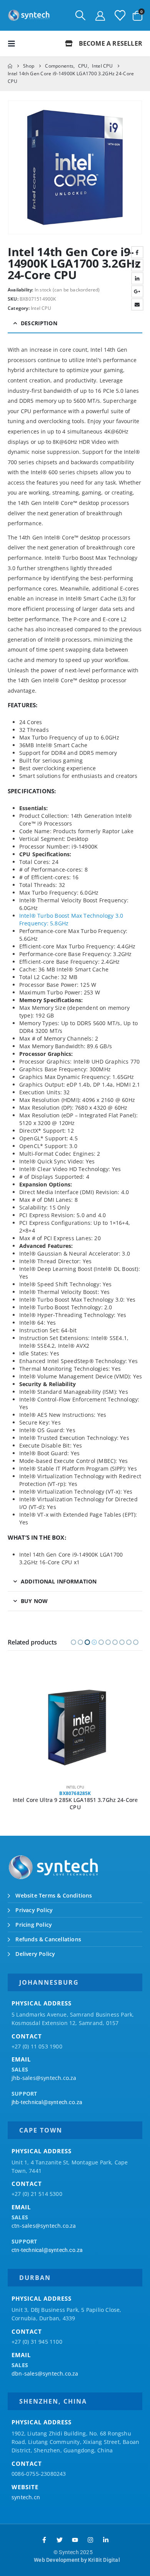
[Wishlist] (120, 15)
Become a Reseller (110, 43)
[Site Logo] (29, 15)
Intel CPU (41, 308)
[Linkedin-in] (106, 2540)
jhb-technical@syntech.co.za (47, 2102)
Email (137, 304)
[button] (80, 15)
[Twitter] (60, 2540)
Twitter (137, 265)
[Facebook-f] (44, 2540)
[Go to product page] (75, 1727)
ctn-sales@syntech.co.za (44, 2226)
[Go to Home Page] (10, 66)
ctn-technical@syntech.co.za (47, 2250)
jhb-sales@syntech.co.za (44, 2078)
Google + (137, 291)
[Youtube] (75, 2540)
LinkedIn (137, 278)
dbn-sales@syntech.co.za (45, 2373)
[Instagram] (90, 2540)
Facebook (137, 252)
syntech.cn (26, 2497)
